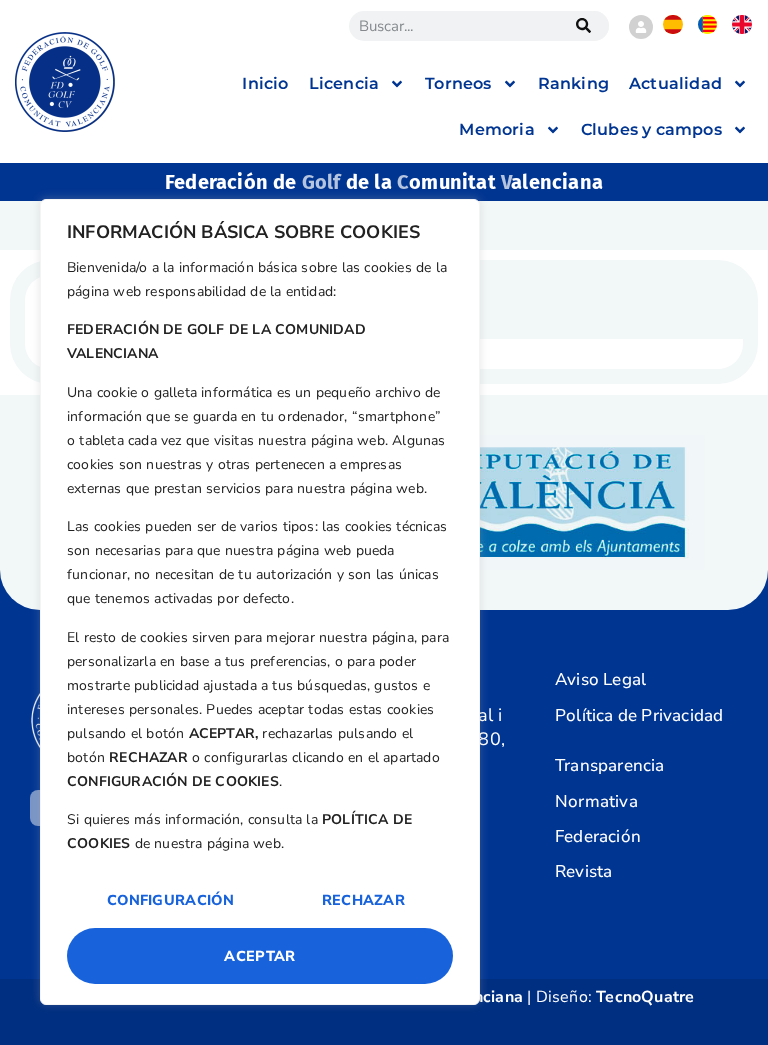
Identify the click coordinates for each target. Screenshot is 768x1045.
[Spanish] (672, 29)
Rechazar (363, 900)
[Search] (584, 26)
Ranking (573, 83)
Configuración (170, 900)
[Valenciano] (707, 29)
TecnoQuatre (645, 997)
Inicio (265, 83)
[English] (741, 29)
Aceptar (259, 956)
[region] (260, 602)
